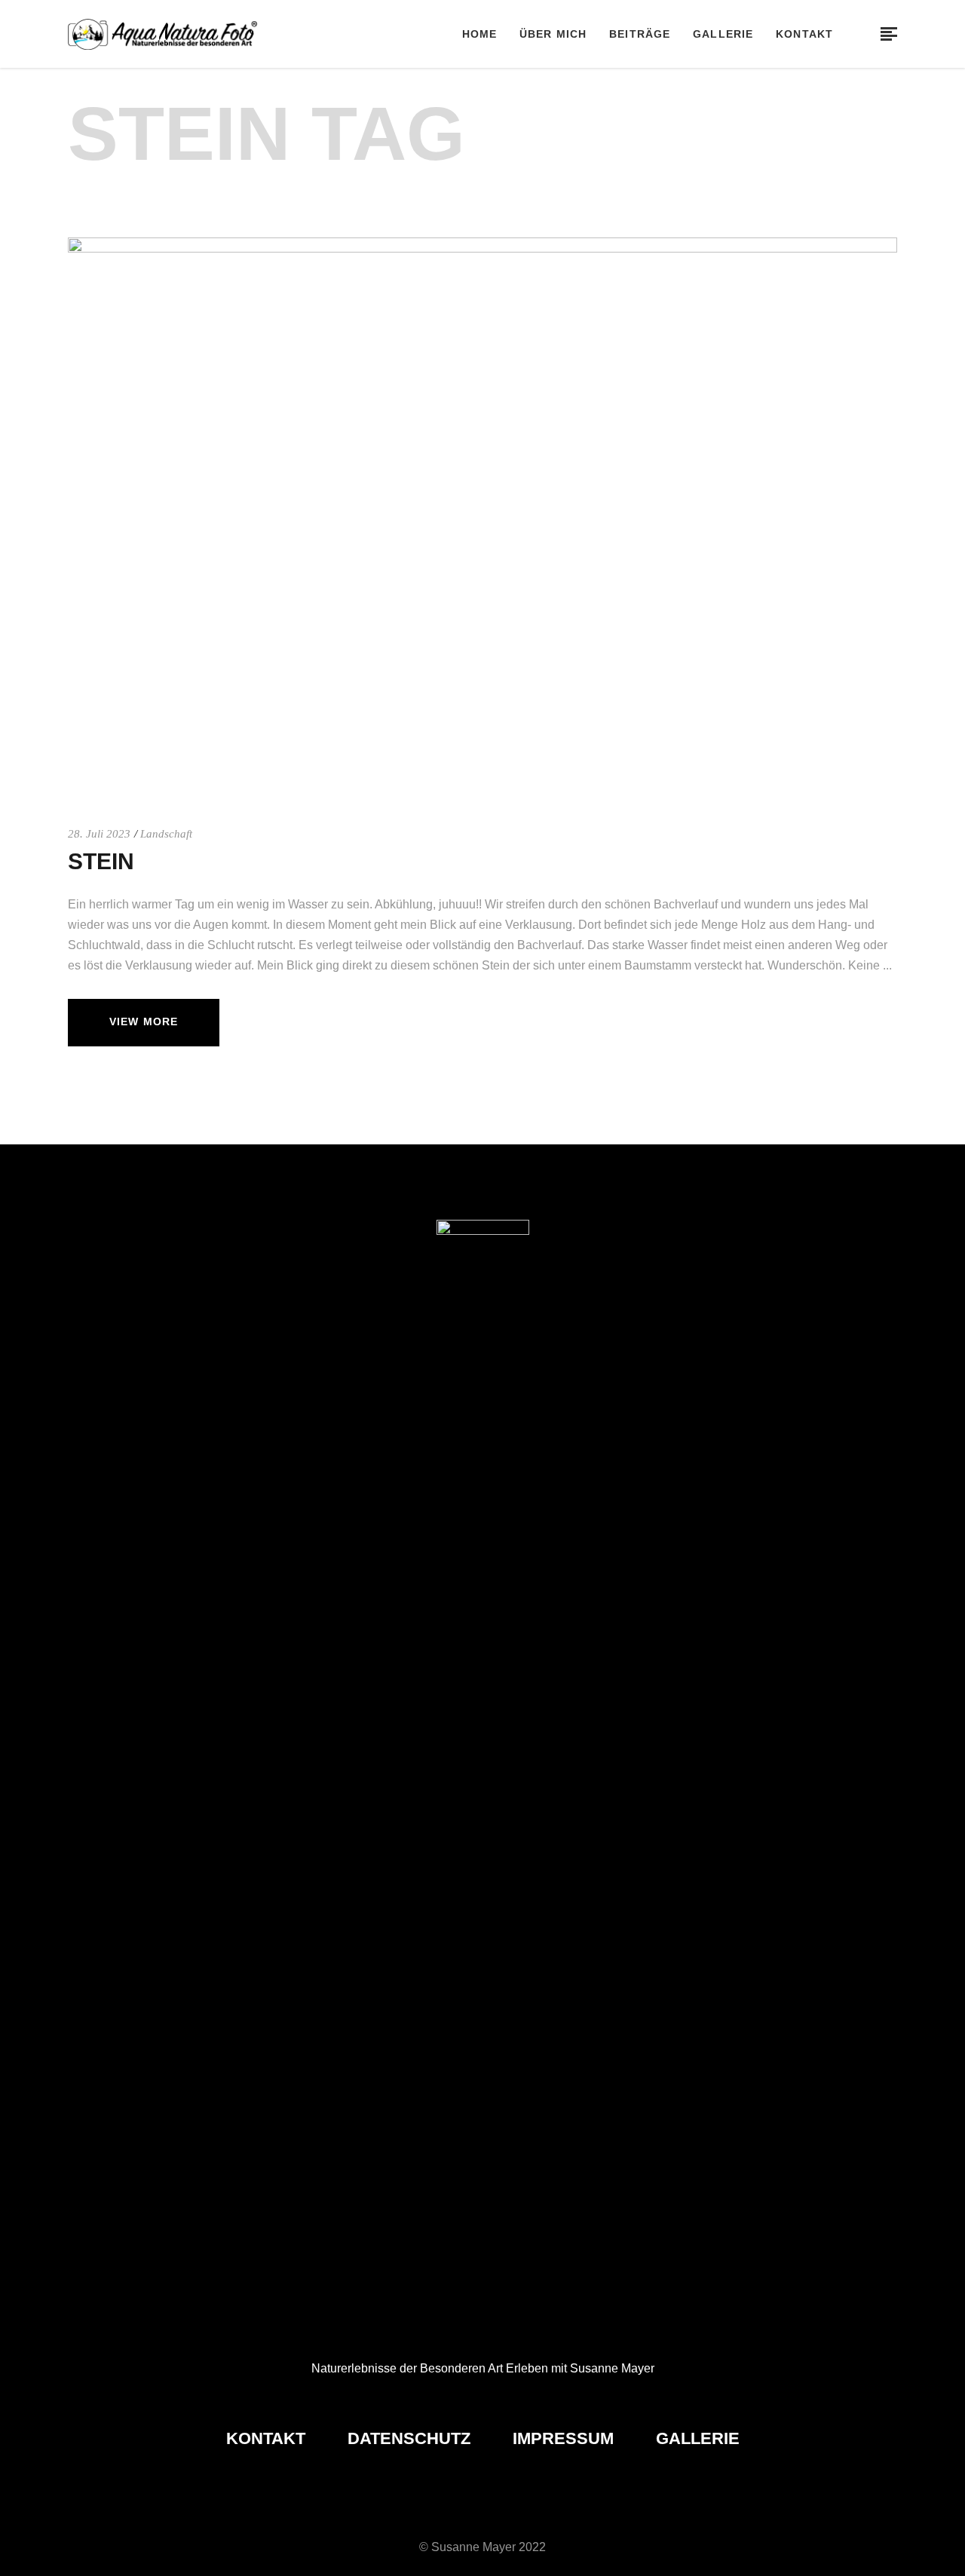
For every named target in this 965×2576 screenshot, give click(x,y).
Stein (101, 861)
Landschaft (166, 834)
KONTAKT (268, 2438)
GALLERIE (698, 2438)
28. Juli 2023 (99, 834)
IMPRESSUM (565, 2438)
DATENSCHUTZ (411, 2438)
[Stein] (482, 515)
